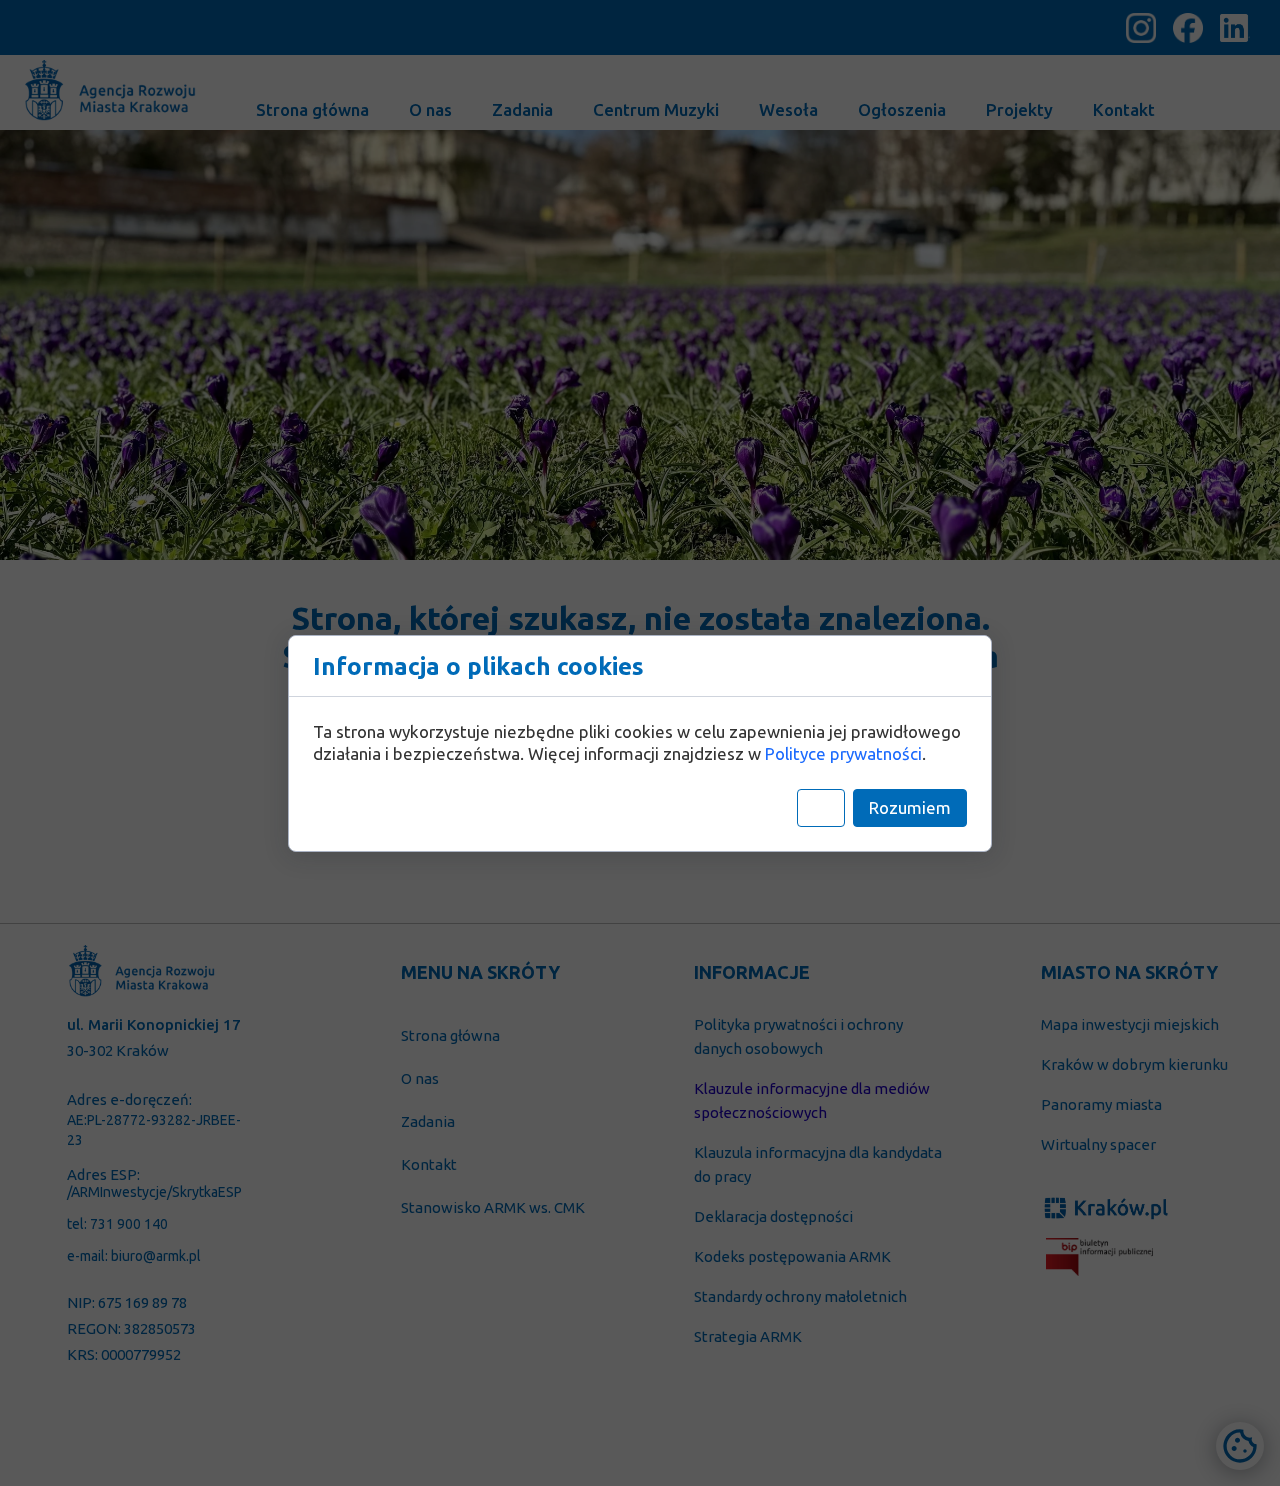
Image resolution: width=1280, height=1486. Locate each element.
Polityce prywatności (843, 753)
